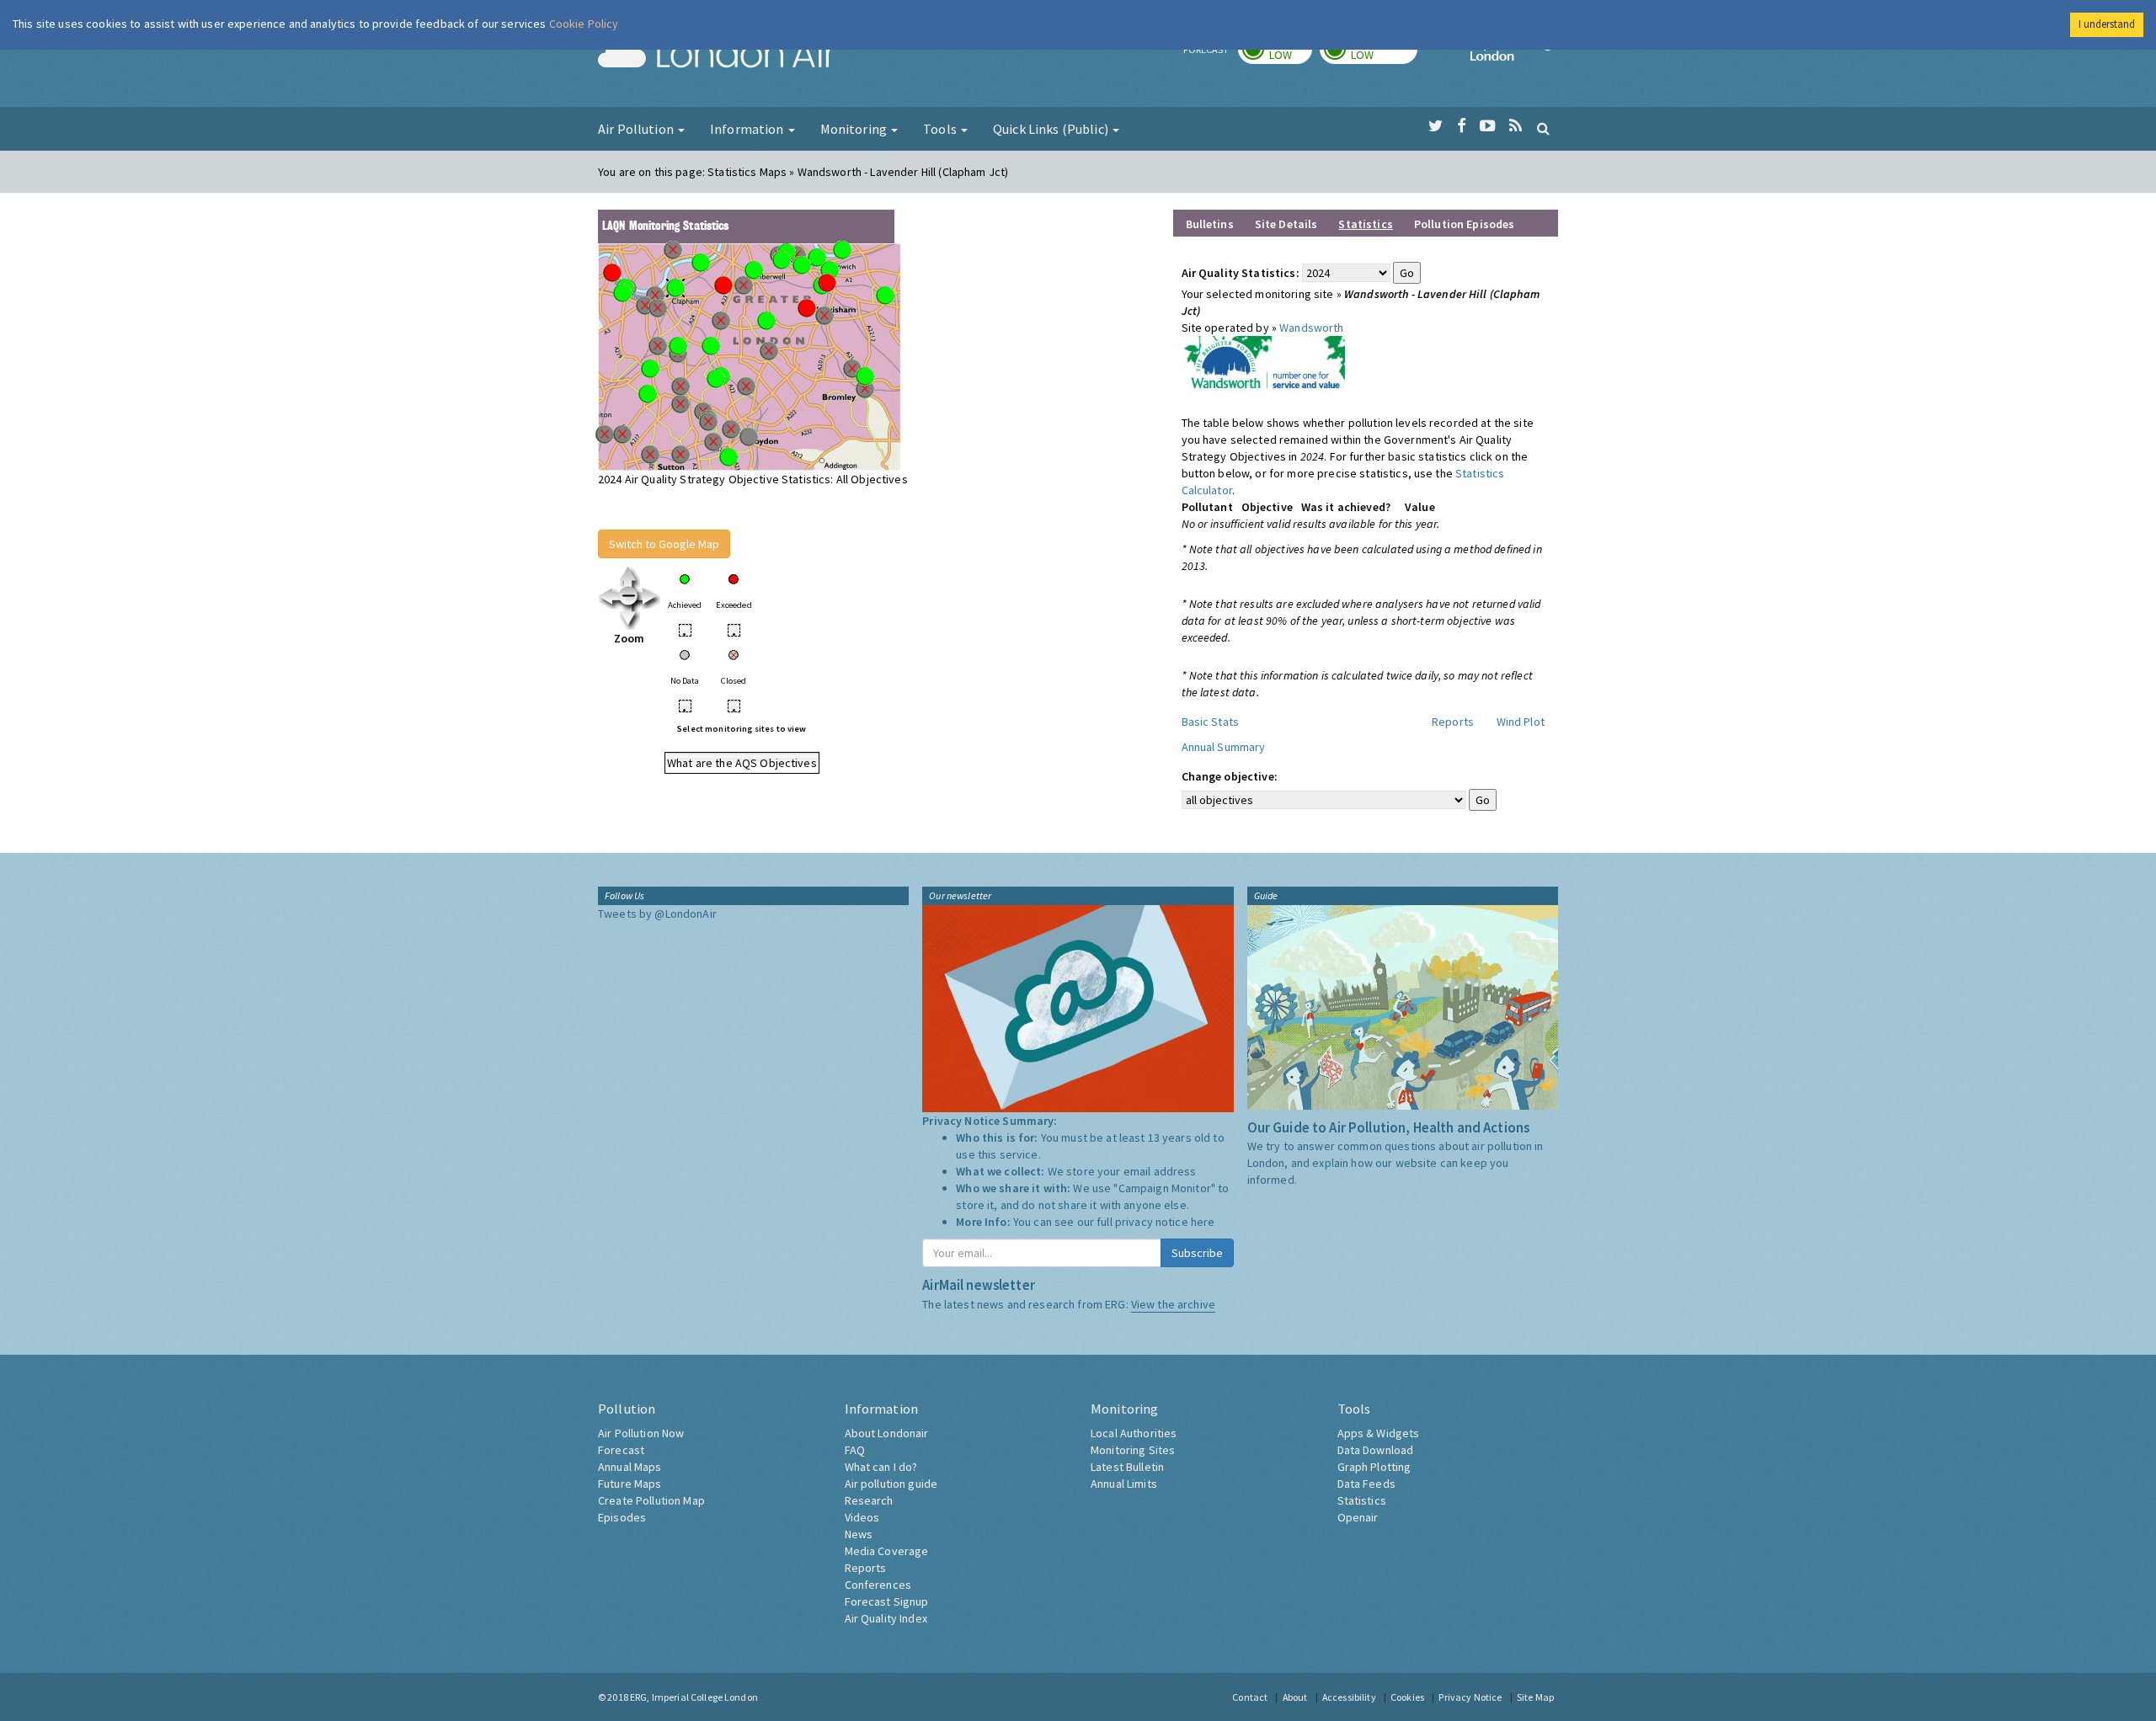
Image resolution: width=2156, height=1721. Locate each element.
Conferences (878, 1585)
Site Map (1535, 1697)
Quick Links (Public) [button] (1052, 129)
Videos (862, 1517)
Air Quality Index (886, 1618)
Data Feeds (1366, 1484)
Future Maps (630, 1484)
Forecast (621, 1450)
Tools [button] (941, 129)
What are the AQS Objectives (742, 763)
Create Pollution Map (651, 1500)
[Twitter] (1436, 126)
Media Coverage (887, 1551)
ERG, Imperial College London (694, 1697)
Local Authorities (1134, 1433)
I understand (2107, 24)
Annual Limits (1124, 1484)
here (1203, 1222)
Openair (1358, 1517)
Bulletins (1210, 224)
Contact (1250, 1697)
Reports (1453, 722)
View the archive (1173, 1304)
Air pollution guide (891, 1484)
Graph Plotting (1374, 1467)
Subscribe (1197, 1253)
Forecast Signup (887, 1601)
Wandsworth (1311, 328)
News (859, 1534)
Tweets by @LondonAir (657, 914)
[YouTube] (1488, 126)
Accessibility (1349, 1697)
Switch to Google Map (664, 544)
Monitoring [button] (855, 129)
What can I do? (881, 1467)
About (1295, 1697)
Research (869, 1500)
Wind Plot (1521, 722)
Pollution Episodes (1465, 224)
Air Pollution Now (641, 1433)
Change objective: (1230, 776)
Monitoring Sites (1133, 1450)
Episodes (622, 1517)
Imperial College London (1514, 56)
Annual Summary (1224, 747)
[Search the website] (1543, 128)
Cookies (1407, 1697)
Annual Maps (630, 1467)
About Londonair (887, 1433)
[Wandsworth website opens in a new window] (1263, 365)
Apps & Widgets (1379, 1433)
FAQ (855, 1450)
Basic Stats (1211, 722)
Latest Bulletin (1127, 1467)
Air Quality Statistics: (1241, 273)
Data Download (1376, 1450)
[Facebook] (1462, 126)
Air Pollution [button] (637, 129)
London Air (717, 56)
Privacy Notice (1470, 1697)
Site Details (1286, 224)
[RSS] (1516, 126)
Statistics (1362, 1500)
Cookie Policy (584, 24)
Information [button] (748, 129)
